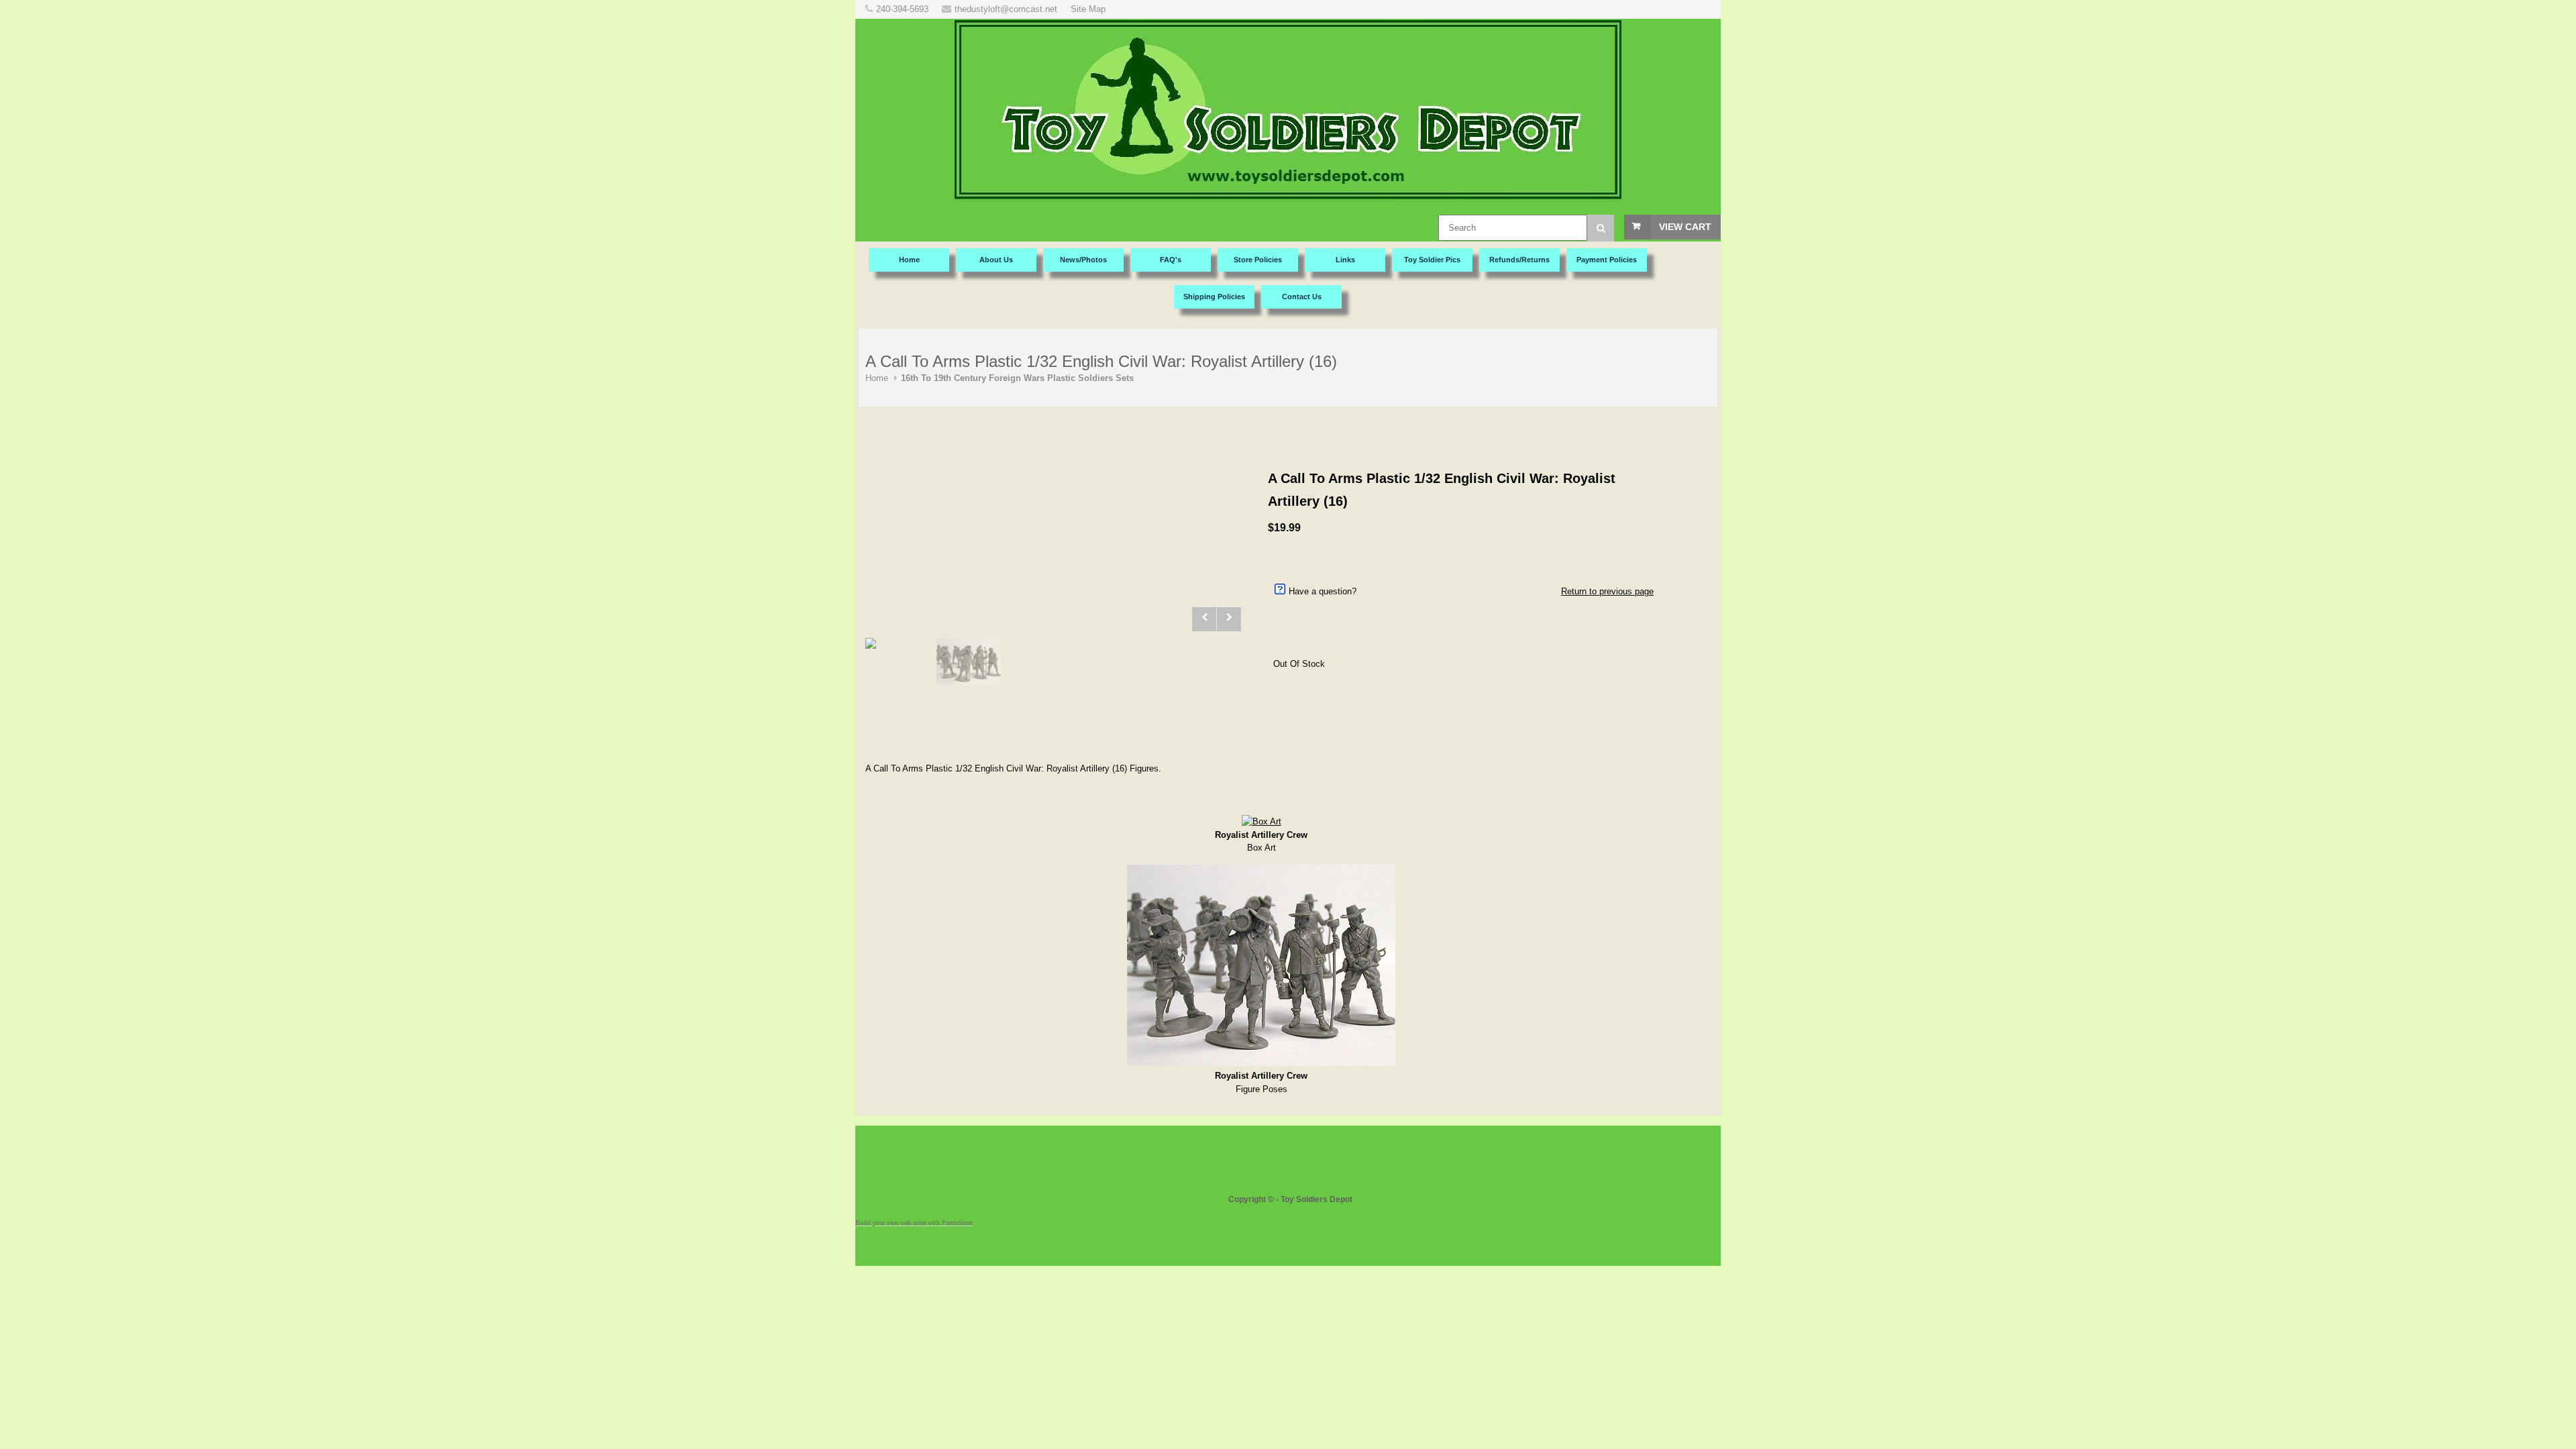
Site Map (1088, 9)
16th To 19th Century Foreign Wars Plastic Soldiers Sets (1017, 378)
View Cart (1685, 227)
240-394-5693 (902, 9)
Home (877, 378)
